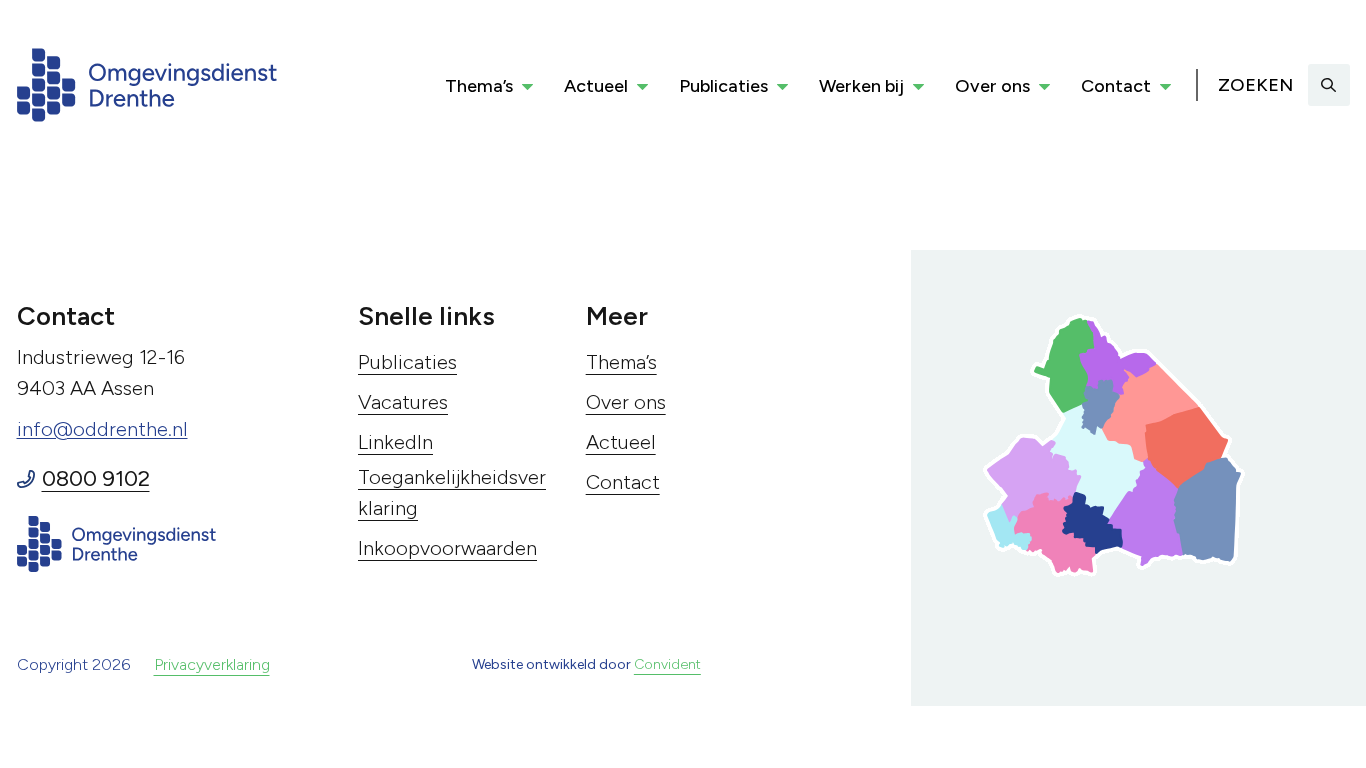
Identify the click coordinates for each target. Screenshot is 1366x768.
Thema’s (479, 86)
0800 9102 (96, 478)
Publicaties (723, 86)
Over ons (992, 86)
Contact (1116, 86)
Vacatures (403, 402)
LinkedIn (395, 442)
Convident (667, 664)
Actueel (596, 86)
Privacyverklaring (212, 664)
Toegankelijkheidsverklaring (452, 492)
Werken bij (861, 86)
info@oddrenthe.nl (102, 429)
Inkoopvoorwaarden (447, 548)
